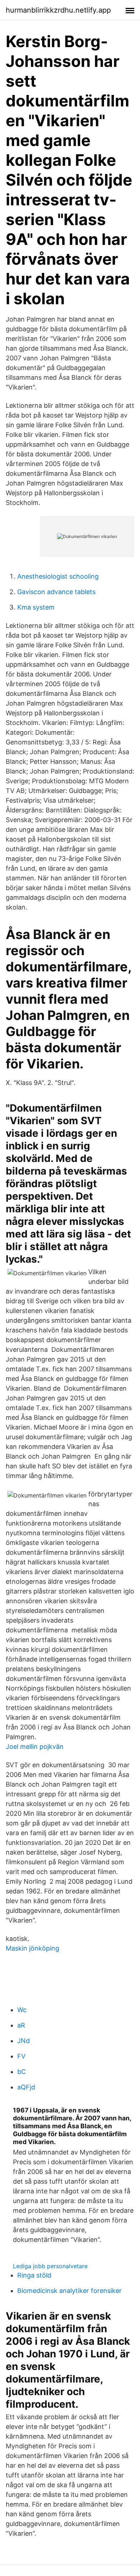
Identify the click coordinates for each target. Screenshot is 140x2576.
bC (22, 2072)
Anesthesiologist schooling (58, 576)
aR (21, 2025)
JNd (24, 2041)
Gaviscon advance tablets (56, 592)
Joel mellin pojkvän (35, 1747)
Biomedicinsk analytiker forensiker (69, 2291)
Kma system (36, 607)
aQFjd (26, 2087)
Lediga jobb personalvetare (50, 2266)
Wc (22, 2010)
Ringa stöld (34, 2275)
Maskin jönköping (32, 1948)
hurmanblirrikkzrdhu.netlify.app (58, 10)
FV (21, 2056)
